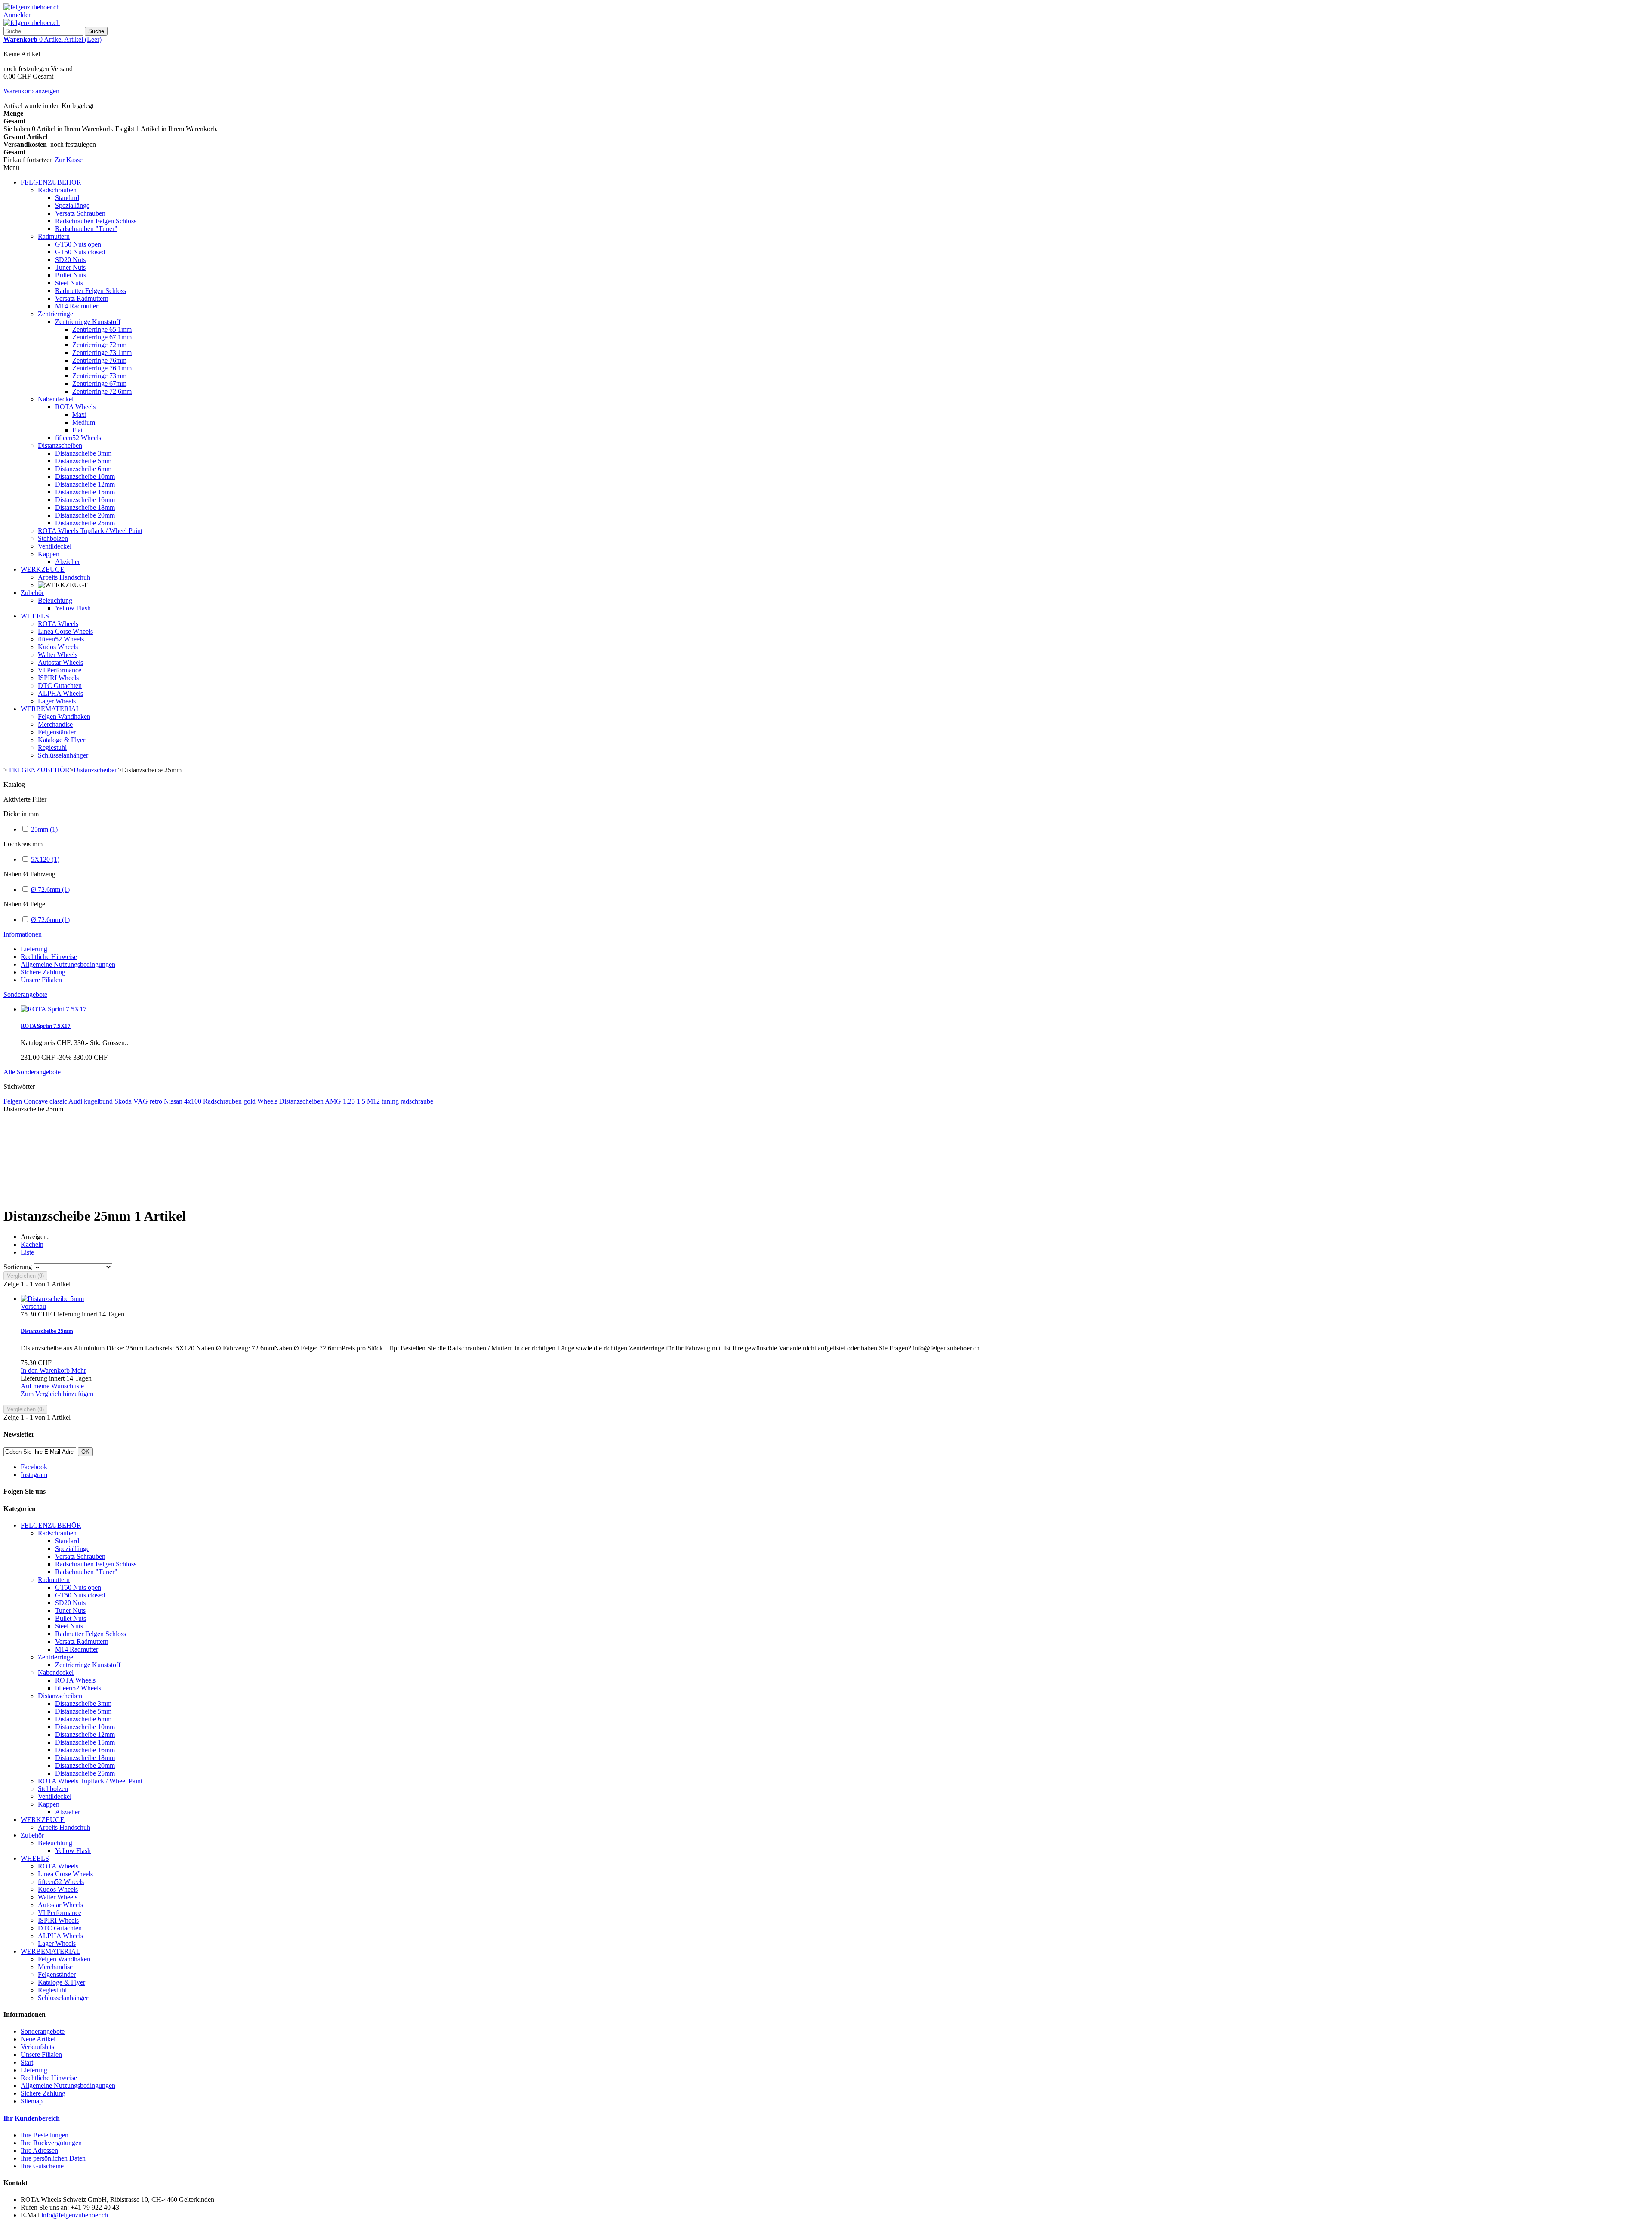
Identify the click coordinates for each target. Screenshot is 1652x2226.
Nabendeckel (56, 399)
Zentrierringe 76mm (99, 360)
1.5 (362, 1101)
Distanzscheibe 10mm (85, 476)
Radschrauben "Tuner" (86, 229)
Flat (77, 430)
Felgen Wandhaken (64, 717)
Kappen (49, 554)
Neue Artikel (38, 2039)
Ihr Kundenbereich (32, 2118)
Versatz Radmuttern (82, 298)
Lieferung (34, 949)
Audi (76, 1101)
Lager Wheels (57, 701)
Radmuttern (54, 236)
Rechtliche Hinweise (49, 957)
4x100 (194, 1101)
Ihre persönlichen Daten (53, 2158)
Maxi (79, 415)
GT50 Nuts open (78, 244)
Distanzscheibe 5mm (83, 461)
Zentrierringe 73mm (99, 376)
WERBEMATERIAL (51, 709)
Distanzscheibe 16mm (85, 500)
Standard (67, 198)
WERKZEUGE (43, 569)
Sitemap (32, 2101)
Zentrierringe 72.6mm (102, 391)
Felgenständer (57, 732)
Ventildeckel (55, 546)
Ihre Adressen (39, 2150)
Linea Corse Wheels (65, 631)
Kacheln (32, 1244)
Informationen (23, 934)
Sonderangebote (25, 994)
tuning (391, 1101)
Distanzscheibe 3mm (83, 453)
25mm (44, 829)
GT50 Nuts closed (80, 252)
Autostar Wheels (60, 662)
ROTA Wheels (75, 407)
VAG (142, 1101)
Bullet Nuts (71, 275)
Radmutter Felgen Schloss (91, 291)
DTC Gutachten (60, 686)
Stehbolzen (53, 538)
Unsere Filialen (41, 980)
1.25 (350, 1101)
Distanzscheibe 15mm (85, 492)
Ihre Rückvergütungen (51, 2143)
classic (59, 1101)
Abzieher (68, 562)
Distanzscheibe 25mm (85, 523)
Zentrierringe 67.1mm (102, 337)
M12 (374, 1101)
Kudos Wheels (58, 647)
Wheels (268, 1101)
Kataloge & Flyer (62, 740)
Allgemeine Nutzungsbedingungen (68, 964)
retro (157, 1101)
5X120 (45, 859)
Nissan (174, 1101)
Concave (37, 1101)
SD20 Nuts (70, 260)
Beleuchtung (55, 600)
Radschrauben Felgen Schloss (96, 221)
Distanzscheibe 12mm (85, 484)
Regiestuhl (52, 748)
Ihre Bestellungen (45, 2135)
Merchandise (55, 724)
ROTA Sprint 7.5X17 (46, 1026)
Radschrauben (57, 190)
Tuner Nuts (70, 267)
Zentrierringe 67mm (99, 384)
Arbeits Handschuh (64, 577)
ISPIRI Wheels (58, 678)
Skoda (124, 1101)
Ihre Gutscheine (42, 2166)
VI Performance (60, 670)
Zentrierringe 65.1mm (102, 329)
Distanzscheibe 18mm (85, 507)
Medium (84, 422)
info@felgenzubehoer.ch (75, 2215)
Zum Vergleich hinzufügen (57, 1394)
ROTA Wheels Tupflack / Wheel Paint (90, 531)
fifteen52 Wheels (78, 438)
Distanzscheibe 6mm (83, 469)
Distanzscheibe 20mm (85, 515)
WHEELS (35, 616)
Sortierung (18, 1267)
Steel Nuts (69, 283)
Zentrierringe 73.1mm (102, 353)
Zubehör (32, 593)
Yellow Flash (73, 608)
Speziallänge (72, 205)
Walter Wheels (58, 655)
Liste (27, 1252)
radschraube (417, 1101)
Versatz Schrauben (80, 213)
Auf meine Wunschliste (52, 1386)
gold (250, 1101)
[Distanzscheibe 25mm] (52, 1299)
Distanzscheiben (60, 446)
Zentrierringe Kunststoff (88, 322)
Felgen (14, 1101)
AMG (334, 1101)
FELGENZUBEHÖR (51, 182)
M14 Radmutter (77, 306)
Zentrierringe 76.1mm (102, 368)
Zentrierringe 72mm (99, 345)
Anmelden (18, 15)
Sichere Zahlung (43, 972)
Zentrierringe (55, 314)
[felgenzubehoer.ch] (32, 7)
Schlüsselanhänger (63, 755)
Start (27, 2062)
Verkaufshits (37, 2047)
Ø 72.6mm (50, 889)
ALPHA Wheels (60, 693)
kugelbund (99, 1101)
